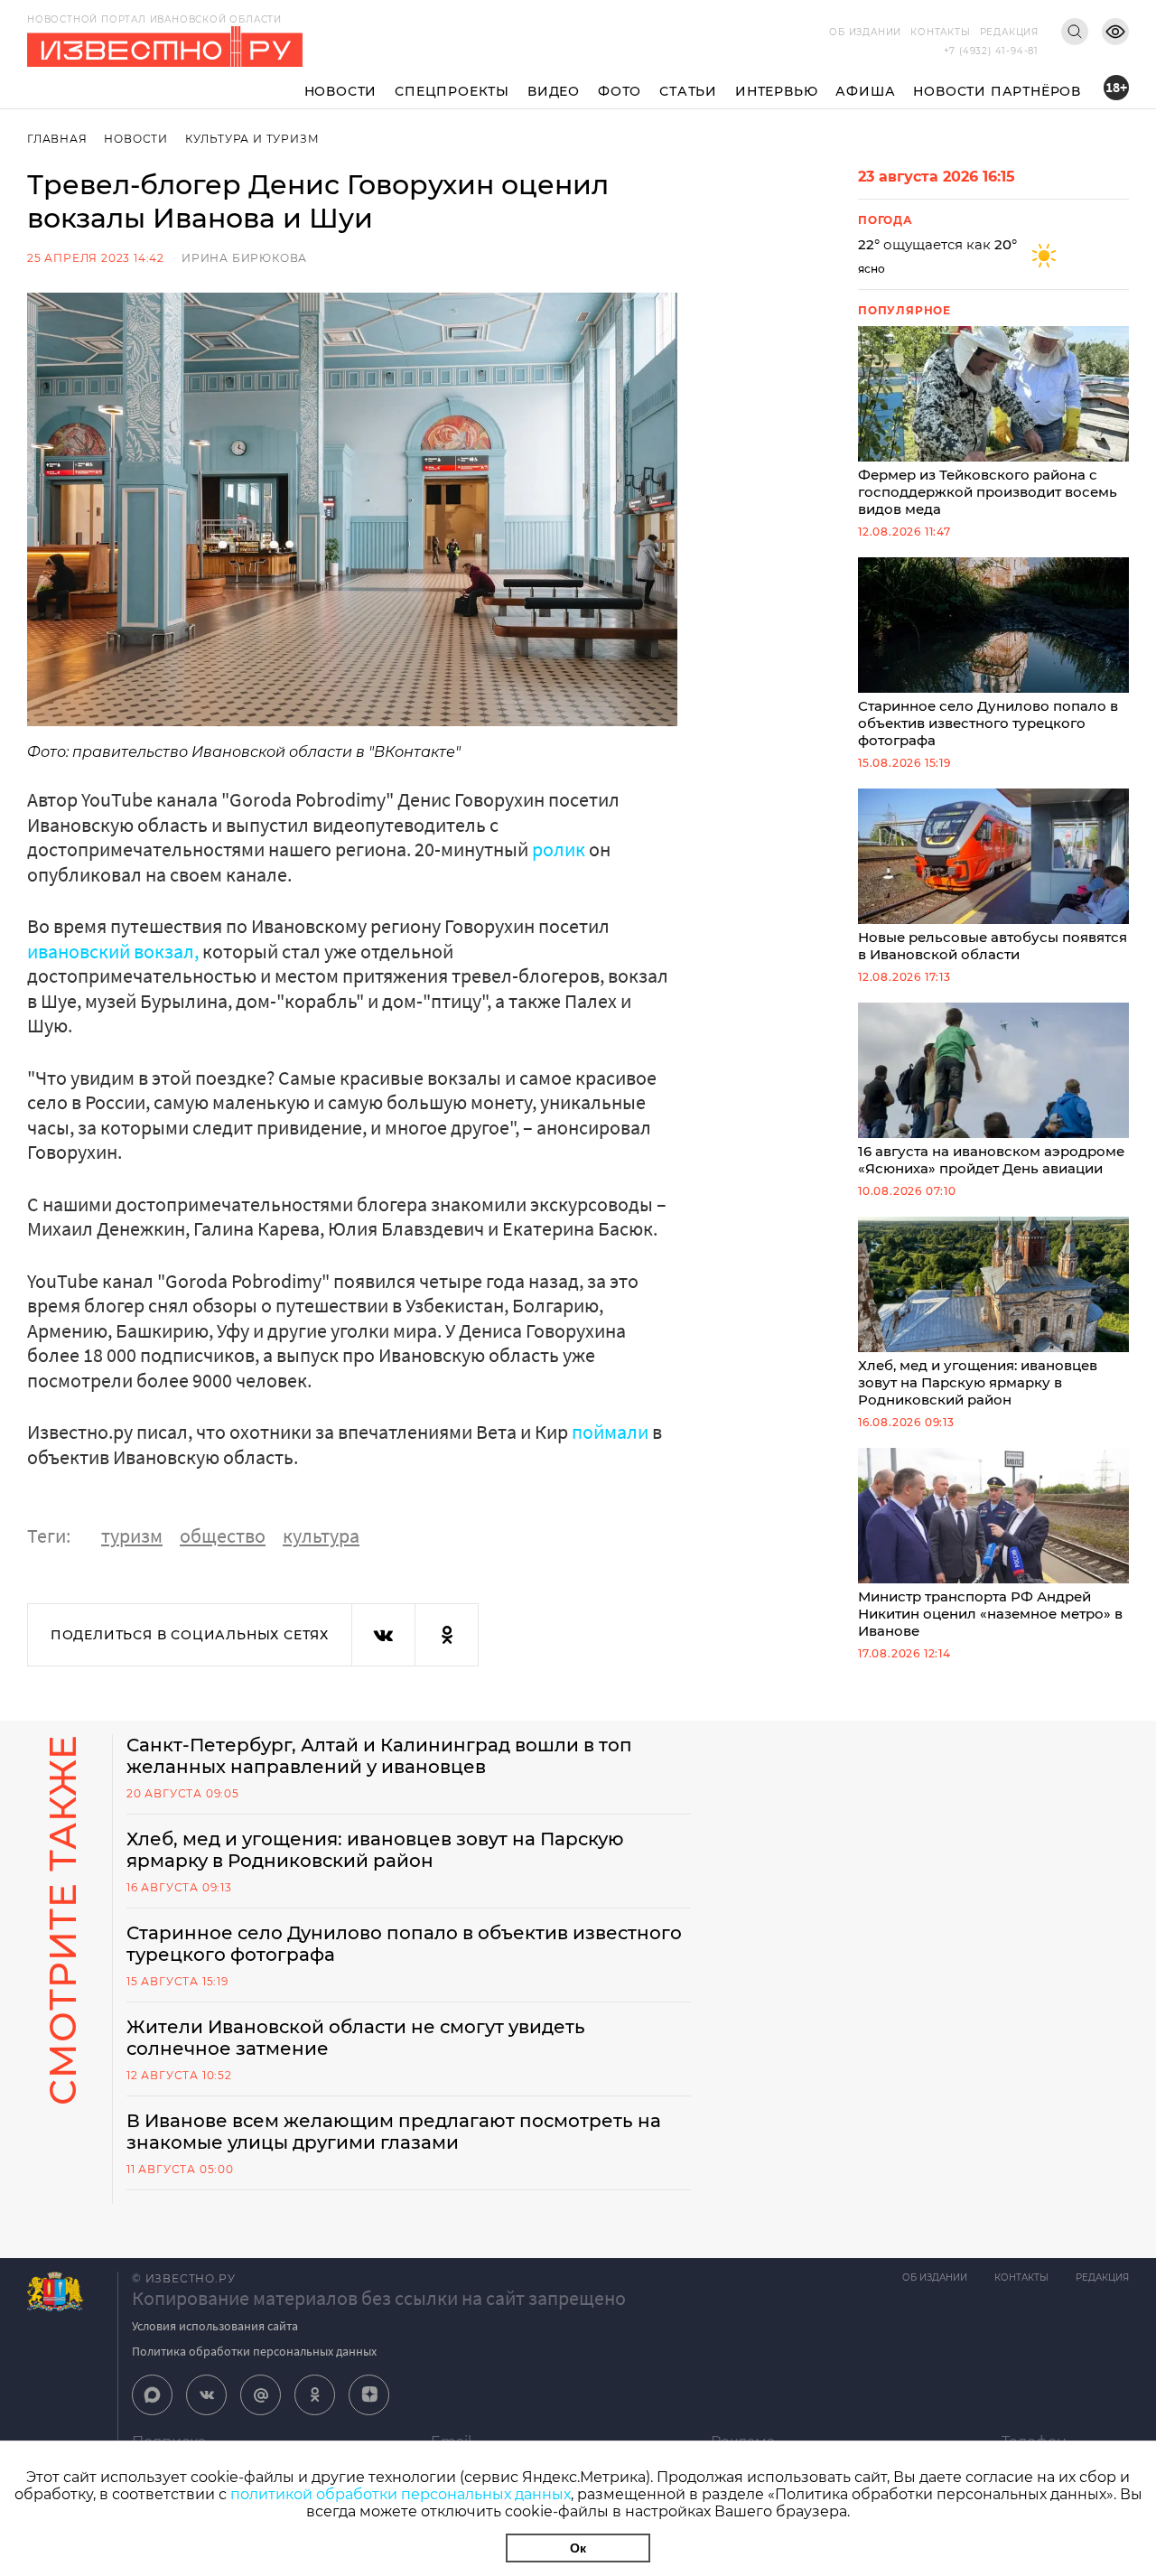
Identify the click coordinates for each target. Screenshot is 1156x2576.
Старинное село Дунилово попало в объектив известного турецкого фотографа (988, 723)
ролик (559, 849)
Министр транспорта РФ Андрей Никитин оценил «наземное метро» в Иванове (990, 1614)
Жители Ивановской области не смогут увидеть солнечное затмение (356, 2038)
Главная (57, 139)
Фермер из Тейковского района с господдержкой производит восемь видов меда (988, 492)
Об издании (865, 32)
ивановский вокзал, (113, 951)
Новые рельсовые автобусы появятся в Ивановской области (993, 946)
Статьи (688, 91)
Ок (578, 2548)
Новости (341, 91)
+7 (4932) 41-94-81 (991, 51)
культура (321, 1535)
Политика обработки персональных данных (254, 2351)
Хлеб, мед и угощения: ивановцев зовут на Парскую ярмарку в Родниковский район (978, 1382)
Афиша (865, 91)
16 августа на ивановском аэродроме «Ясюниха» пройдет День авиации (991, 1160)
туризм (132, 1535)
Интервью (776, 91)
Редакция (1009, 32)
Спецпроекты (452, 91)
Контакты (940, 32)
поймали (610, 1432)
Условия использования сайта (215, 2326)
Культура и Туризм (252, 139)
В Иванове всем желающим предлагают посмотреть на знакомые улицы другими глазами (394, 2132)
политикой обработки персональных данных (401, 2494)
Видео (554, 91)
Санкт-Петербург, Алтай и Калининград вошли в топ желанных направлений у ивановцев (379, 1756)
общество (223, 1535)
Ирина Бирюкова (244, 258)
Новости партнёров (997, 91)
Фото (620, 91)
